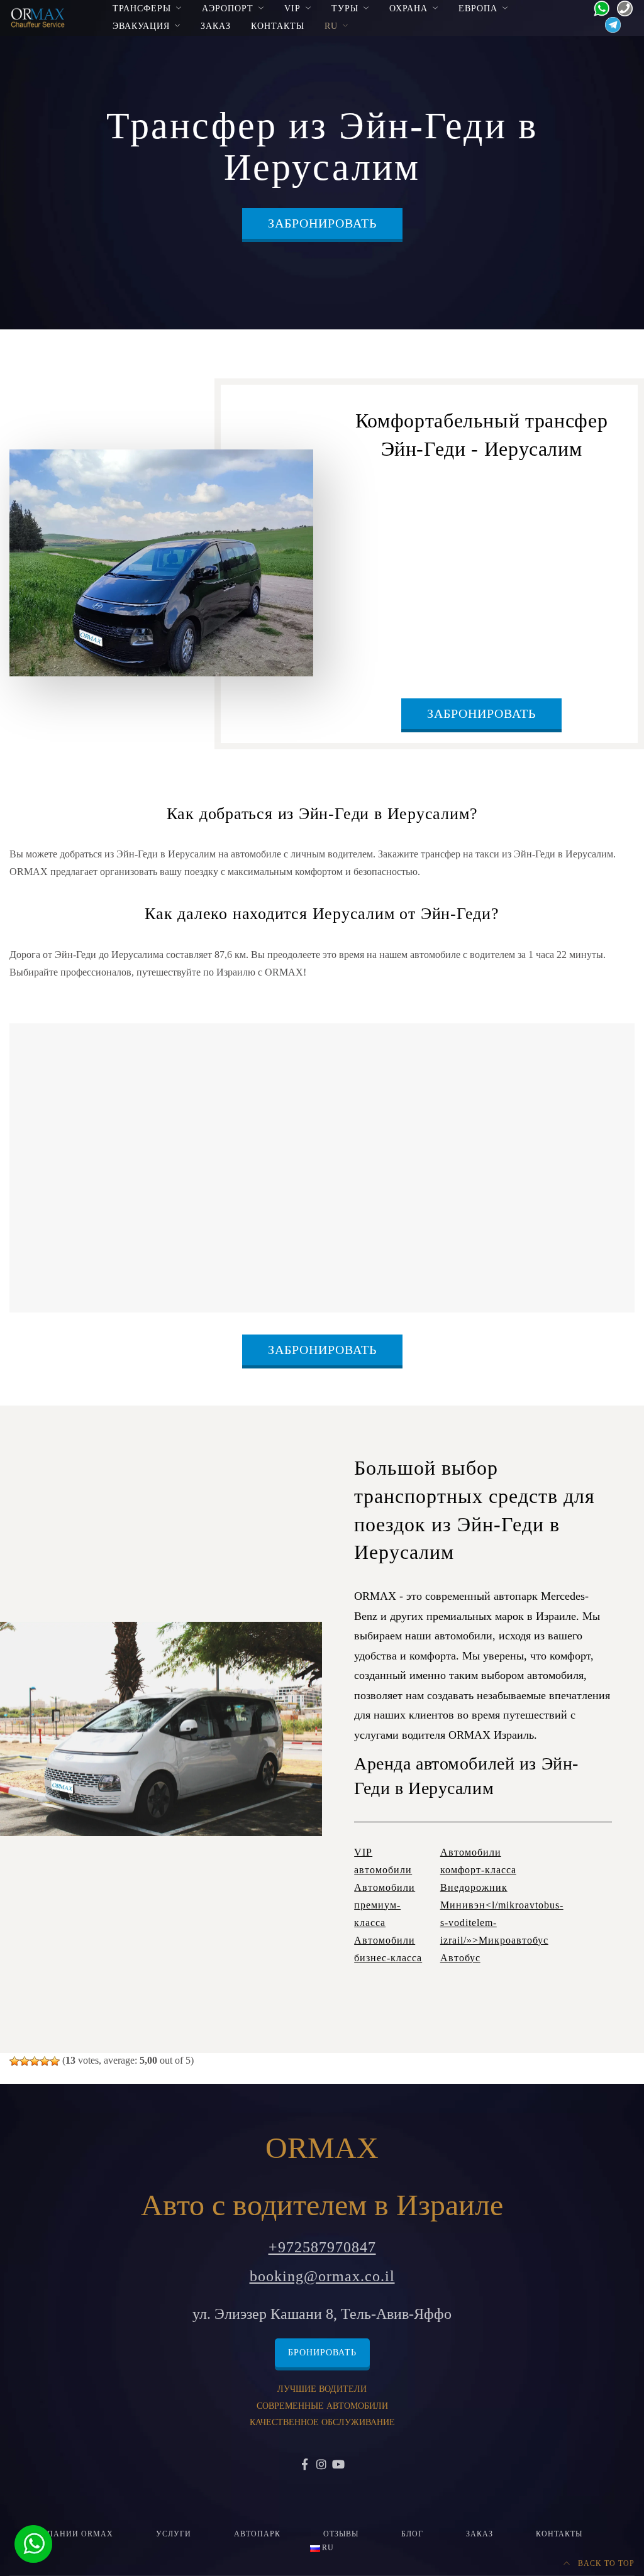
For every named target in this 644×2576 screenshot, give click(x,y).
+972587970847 (322, 2247)
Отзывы (341, 2534)
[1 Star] (14, 2061)
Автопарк (257, 2534)
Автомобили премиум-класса (385, 1905)
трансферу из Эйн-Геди (391, 509)
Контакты (278, 26)
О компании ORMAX (66, 2534)
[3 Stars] (35, 2061)
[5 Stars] (55, 2061)
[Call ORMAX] (621, 7)
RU (331, 26)
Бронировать (322, 2353)
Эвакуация (141, 26)
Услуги (174, 2534)
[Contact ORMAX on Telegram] (609, 24)
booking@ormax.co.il (322, 2276)
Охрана (408, 8)
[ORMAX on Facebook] (305, 2465)
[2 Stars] (25, 2061)
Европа (478, 8)
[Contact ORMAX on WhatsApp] (598, 7)
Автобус (460, 1958)
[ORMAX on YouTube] (339, 2465)
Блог (412, 2534)
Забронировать (322, 223)
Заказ (216, 26)
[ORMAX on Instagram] (322, 2465)
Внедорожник (474, 1887)
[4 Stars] (45, 2061)
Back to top (605, 2563)
